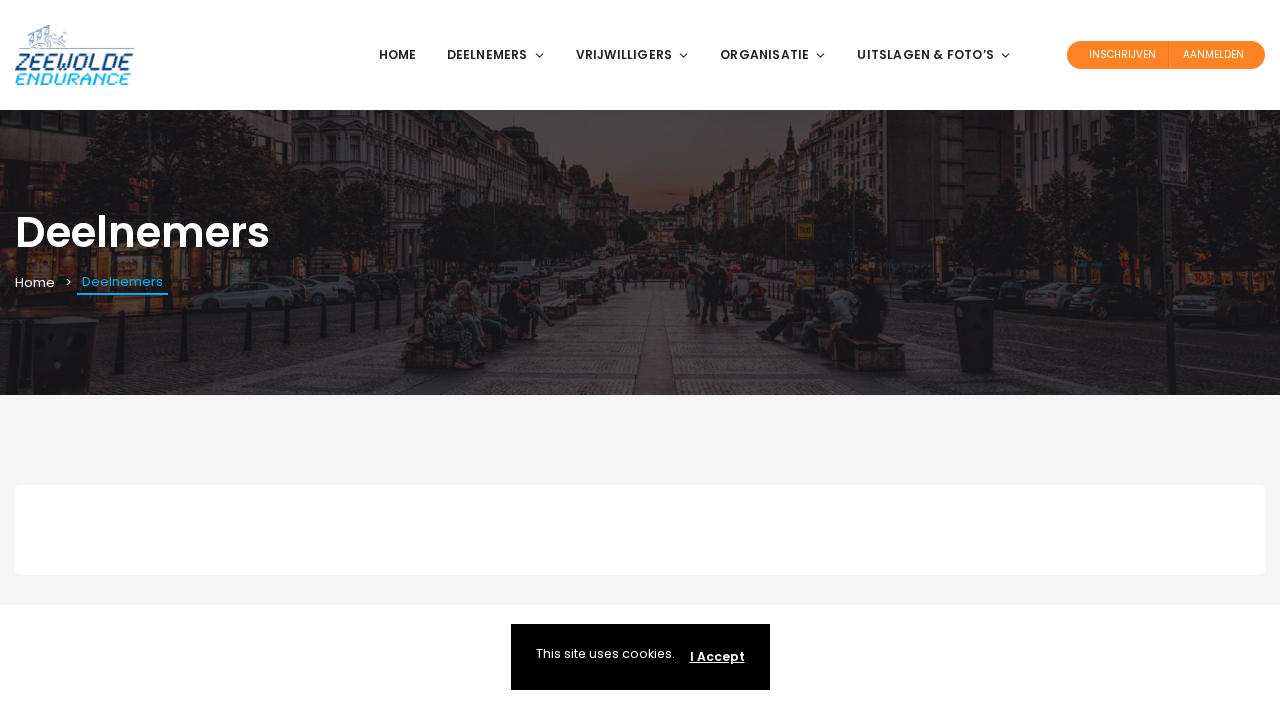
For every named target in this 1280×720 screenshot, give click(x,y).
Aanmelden (1213, 54)
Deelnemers (487, 54)
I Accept (717, 656)
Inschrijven (1122, 54)
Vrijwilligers (624, 54)
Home (398, 54)
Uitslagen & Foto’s (925, 54)
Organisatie (764, 54)
